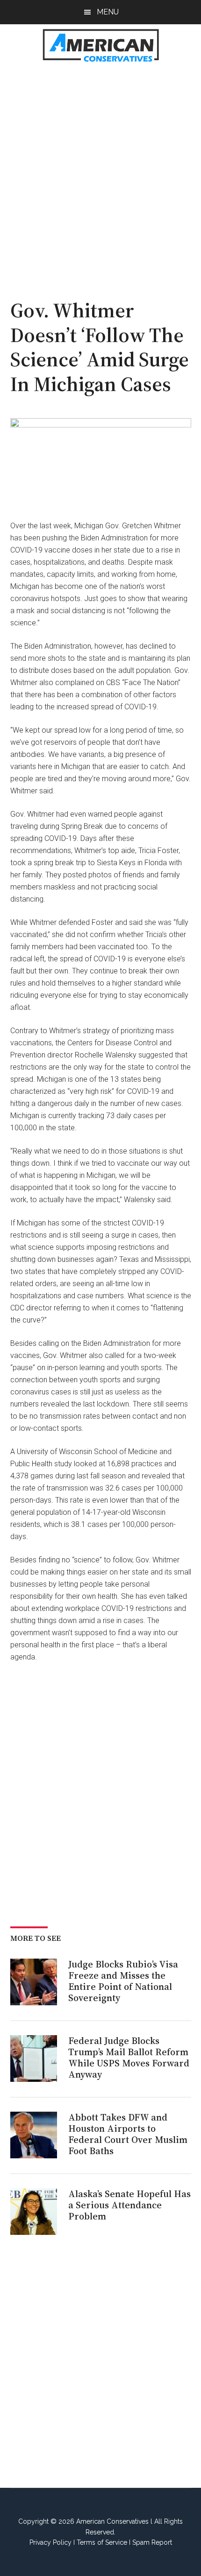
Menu (108, 12)
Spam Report (152, 2542)
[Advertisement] (100, 175)
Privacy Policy (50, 2542)
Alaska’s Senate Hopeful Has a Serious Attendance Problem (129, 2205)
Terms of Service (102, 2542)
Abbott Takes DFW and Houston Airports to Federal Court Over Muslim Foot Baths (128, 2134)
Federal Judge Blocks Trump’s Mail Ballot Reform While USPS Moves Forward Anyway (129, 2058)
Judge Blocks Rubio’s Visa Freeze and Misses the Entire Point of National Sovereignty (123, 1981)
